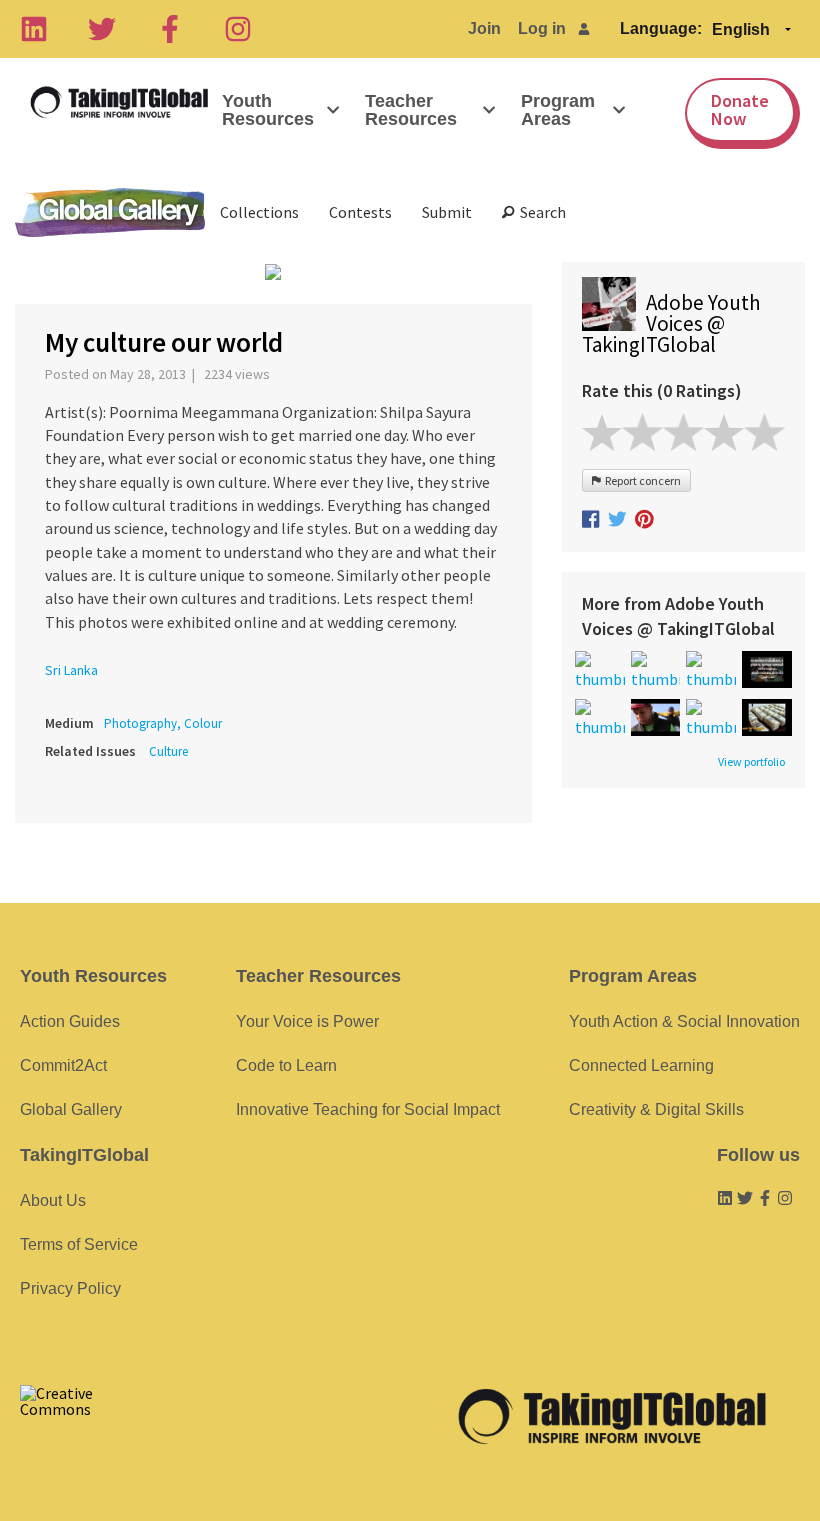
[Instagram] (238, 29)
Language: (661, 28)
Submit (447, 212)
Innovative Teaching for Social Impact (368, 1109)
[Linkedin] (34, 29)
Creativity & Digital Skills (656, 1109)
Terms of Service (79, 1244)
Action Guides (70, 1021)
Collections (259, 212)
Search (540, 212)
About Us (53, 1200)
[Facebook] (170, 29)
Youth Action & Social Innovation (684, 1021)
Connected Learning (641, 1065)
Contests (360, 212)
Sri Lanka (71, 670)
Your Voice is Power (307, 1021)
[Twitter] (102, 29)
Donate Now (740, 109)
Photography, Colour (163, 723)
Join (484, 28)
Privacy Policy (70, 1288)
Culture (168, 751)
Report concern (641, 480)
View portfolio (751, 762)
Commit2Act (63, 1065)
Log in (542, 28)
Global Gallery (110, 212)
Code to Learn (286, 1065)
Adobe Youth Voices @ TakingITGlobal (671, 323)
